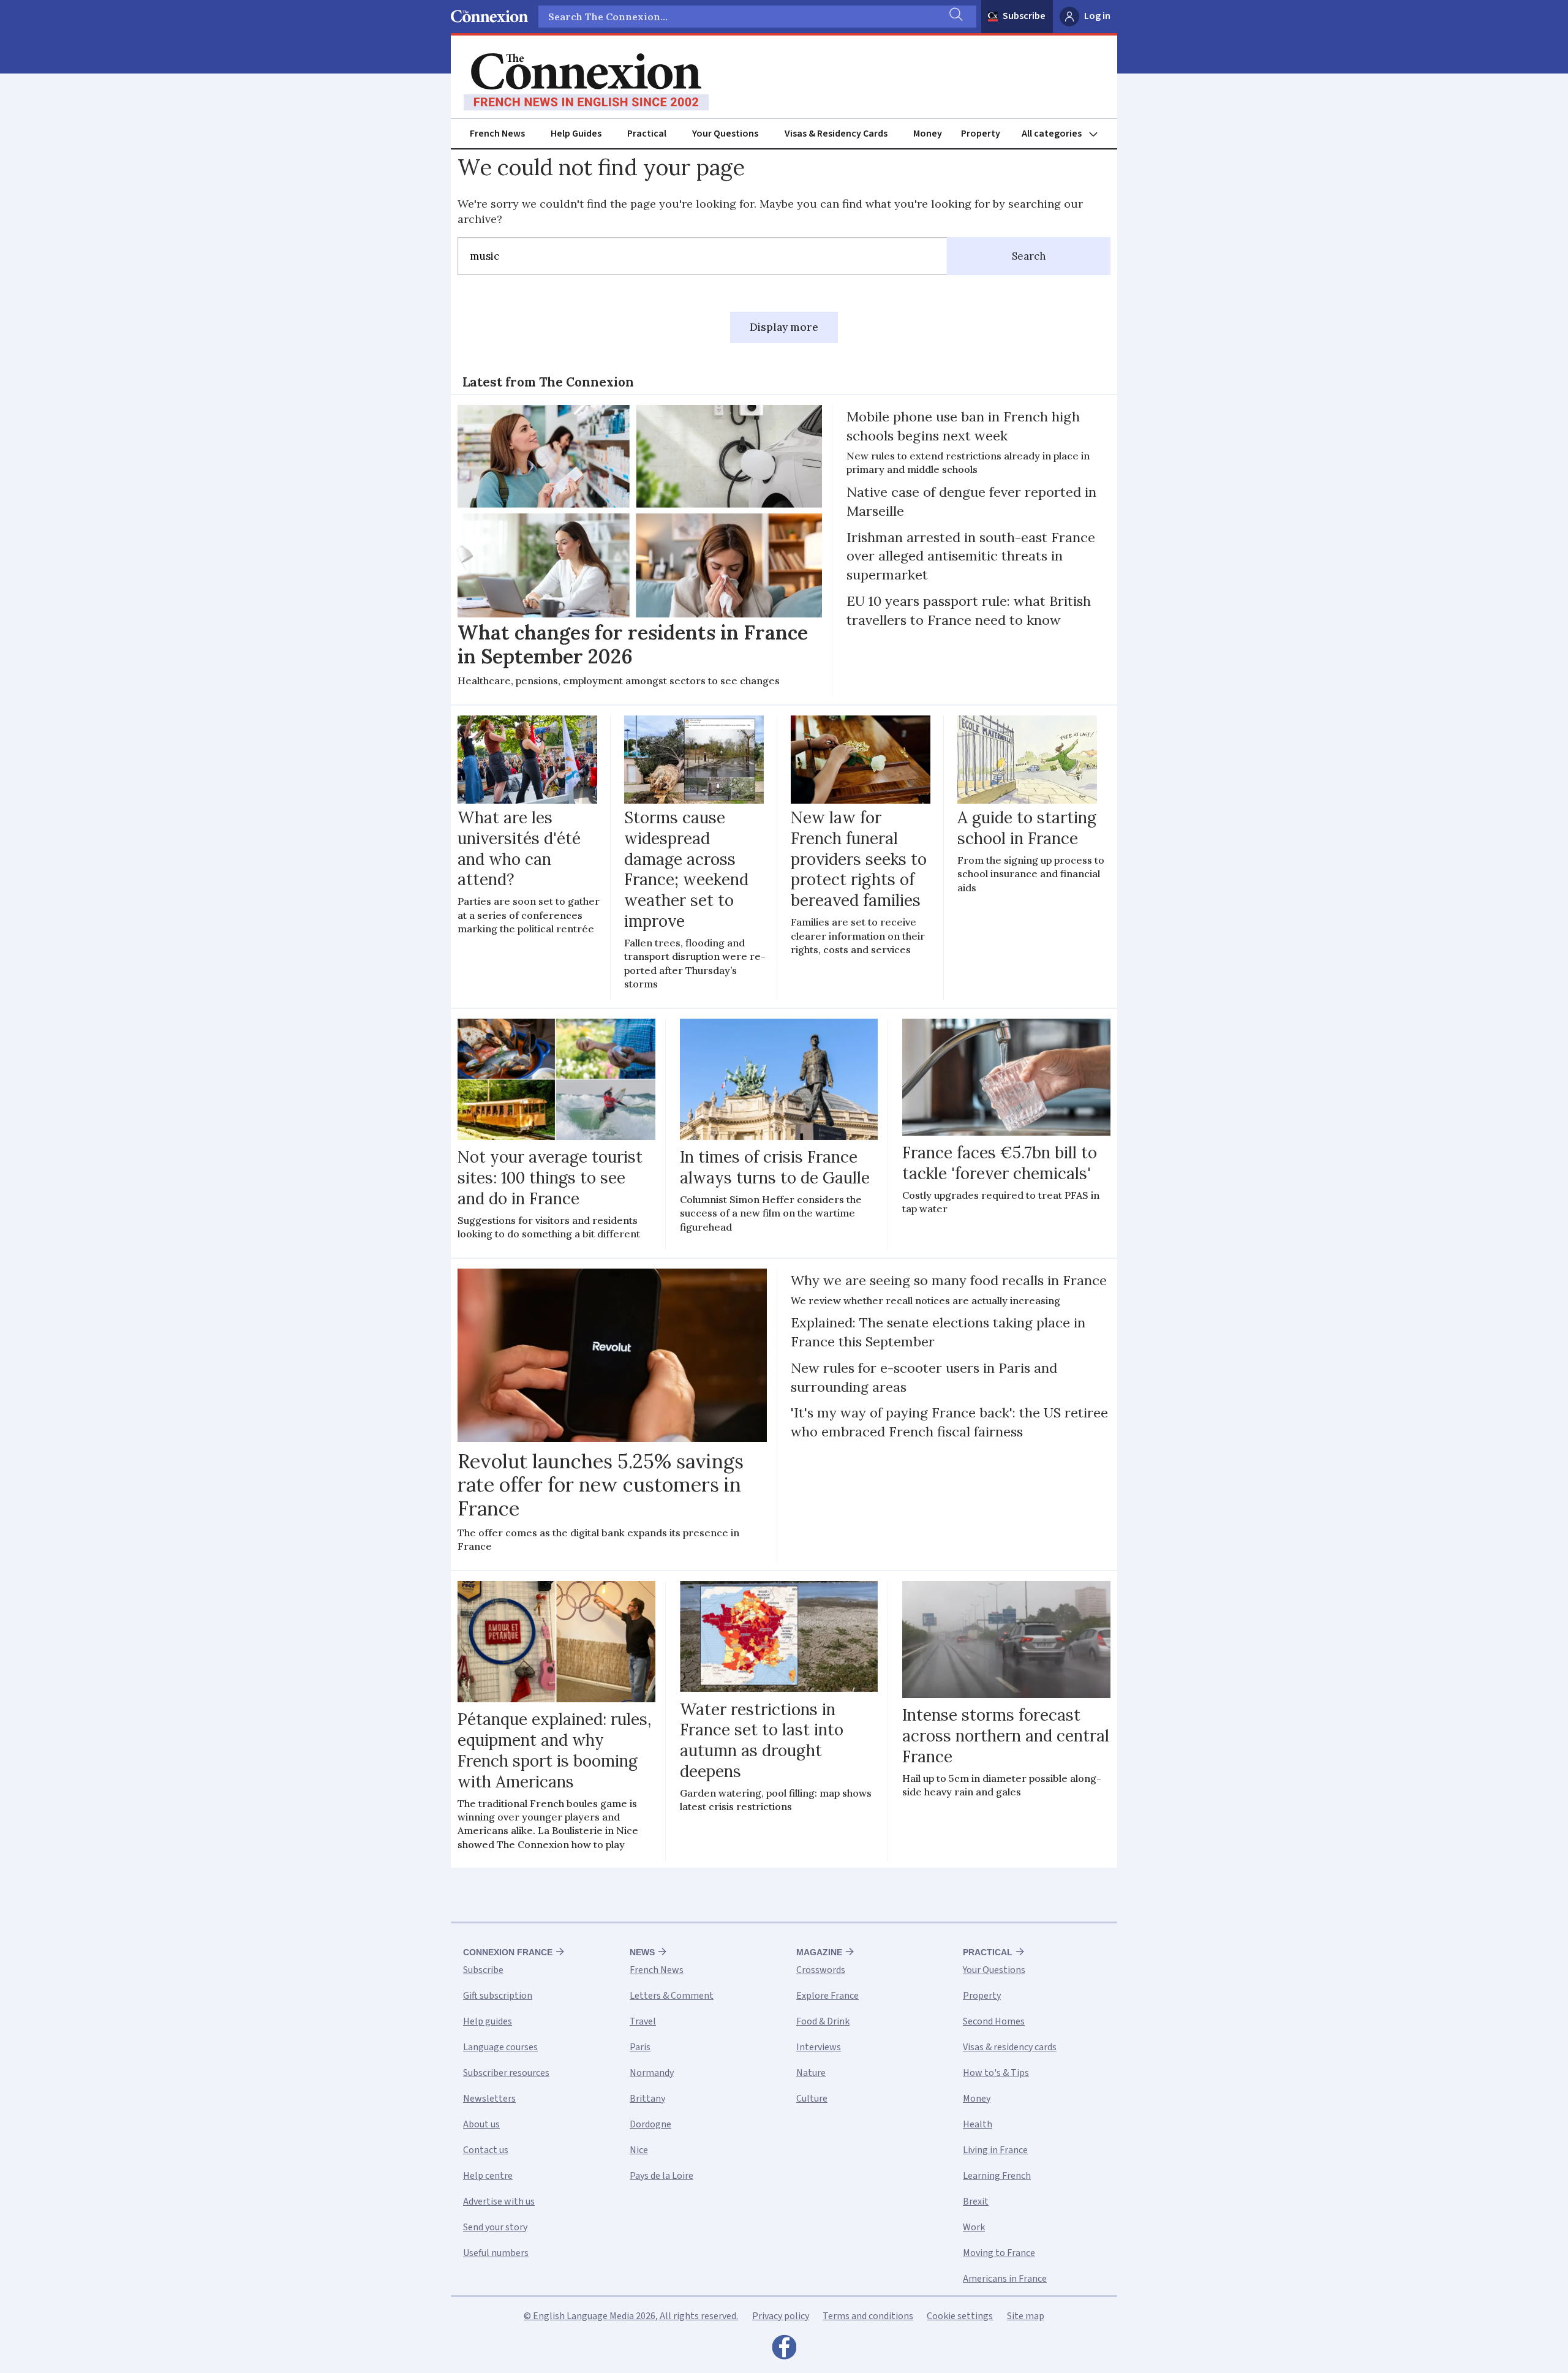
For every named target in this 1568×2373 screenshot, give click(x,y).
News (642, 1952)
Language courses (500, 2047)
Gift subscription (498, 1996)
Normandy (652, 2073)
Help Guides (576, 134)
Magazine (819, 1952)
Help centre (488, 2176)
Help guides (488, 2021)
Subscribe (1024, 16)
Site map (1026, 2316)
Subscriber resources (506, 2073)
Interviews (819, 2047)
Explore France (827, 1996)
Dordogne (650, 2124)
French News (497, 134)
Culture (812, 2099)
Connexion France (508, 1952)
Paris (640, 2047)
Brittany (647, 2099)
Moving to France (999, 2253)
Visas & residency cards (1010, 2047)
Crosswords (821, 1970)
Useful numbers (496, 2253)
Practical (647, 134)
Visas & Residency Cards (836, 134)
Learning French (997, 2176)
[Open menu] (1065, 134)
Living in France (995, 2150)
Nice (639, 2150)
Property (981, 134)
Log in (1097, 16)
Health (978, 2124)
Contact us (486, 2150)
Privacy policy (781, 2316)
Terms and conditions (868, 2316)
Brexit (976, 2201)
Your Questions (725, 134)
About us (481, 2124)
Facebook (784, 2350)
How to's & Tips (996, 2073)
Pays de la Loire (661, 2176)
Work (974, 2227)
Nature (811, 2073)
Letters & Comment (672, 1996)
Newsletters (489, 2099)
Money (928, 134)
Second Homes (994, 2021)
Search (1029, 256)
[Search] (955, 17)
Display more (784, 327)
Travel (643, 2021)
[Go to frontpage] (586, 82)
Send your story (495, 2227)
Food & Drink (823, 2021)
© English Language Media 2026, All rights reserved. (631, 2316)
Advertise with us (499, 2201)
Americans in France (1005, 2279)
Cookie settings (960, 2316)
